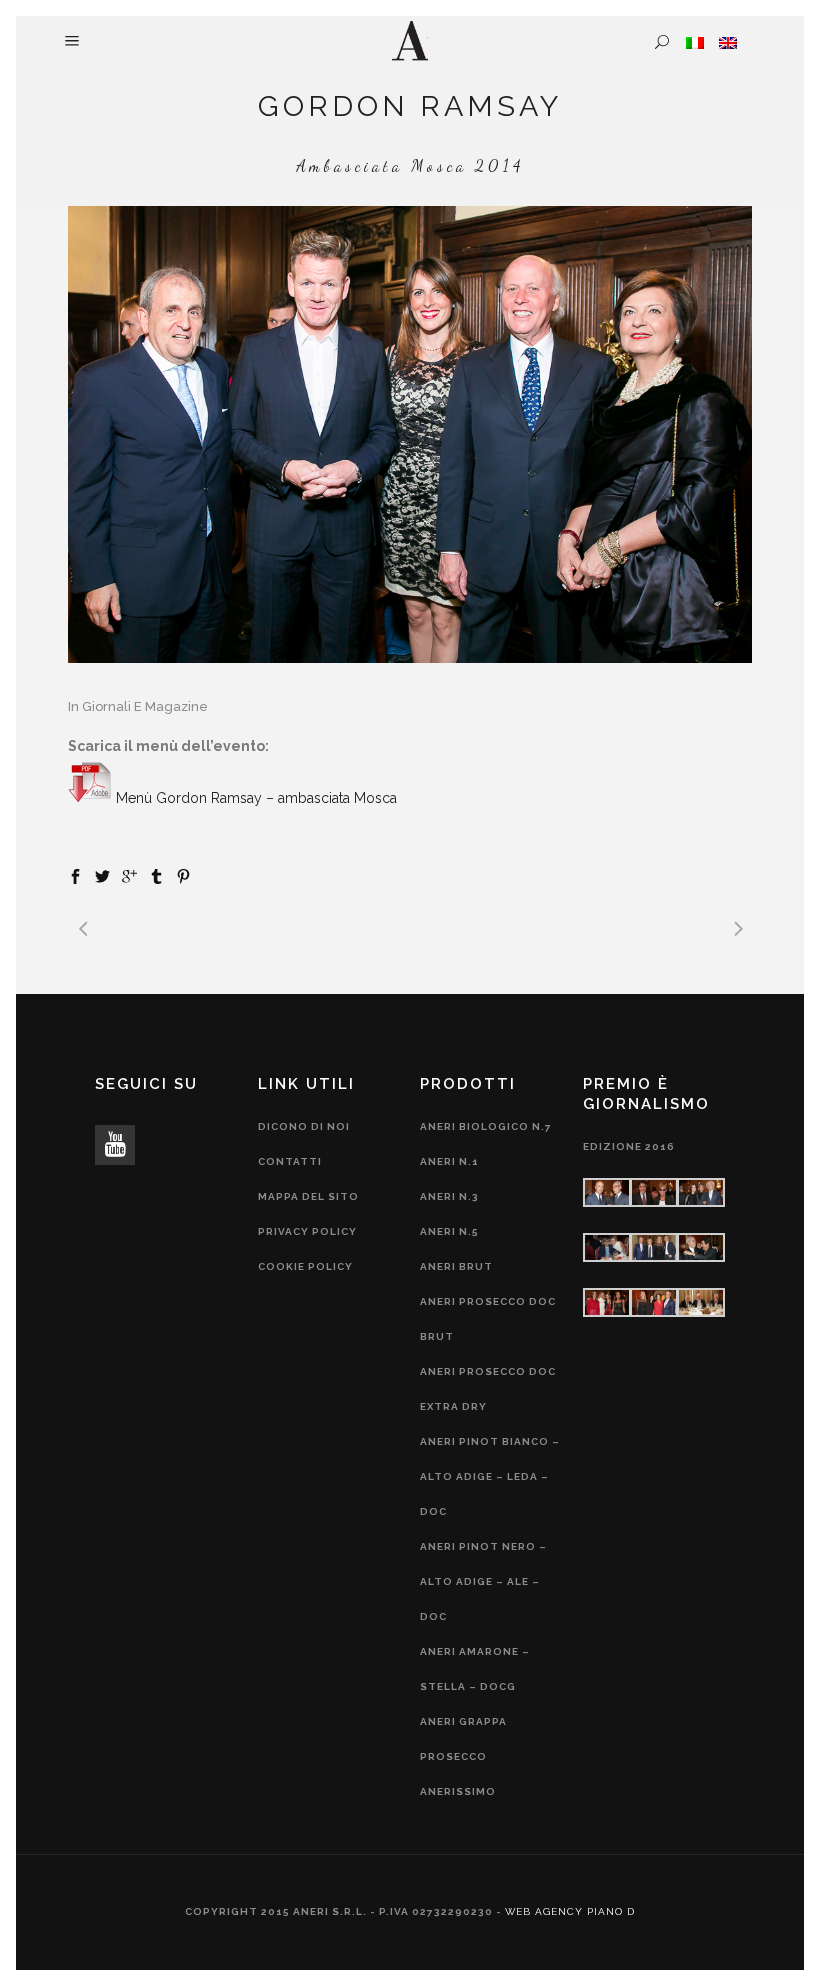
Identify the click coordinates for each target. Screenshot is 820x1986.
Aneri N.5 (449, 1231)
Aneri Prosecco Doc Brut (488, 1319)
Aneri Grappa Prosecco (463, 1739)
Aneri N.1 (449, 1161)
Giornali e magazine (145, 706)
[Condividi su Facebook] (75, 875)
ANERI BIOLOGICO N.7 (486, 1126)
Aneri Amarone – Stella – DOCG (475, 1669)
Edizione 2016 (629, 1146)
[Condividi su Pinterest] (183, 875)
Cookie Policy (305, 1266)
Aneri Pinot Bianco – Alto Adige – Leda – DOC (490, 1476)
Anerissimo (458, 1791)
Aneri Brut (456, 1266)
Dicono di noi (304, 1126)
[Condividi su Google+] (129, 875)
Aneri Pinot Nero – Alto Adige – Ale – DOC (483, 1581)
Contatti (290, 1161)
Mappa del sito (308, 1196)
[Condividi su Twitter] (102, 875)
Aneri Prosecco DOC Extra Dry (488, 1389)
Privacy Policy (307, 1231)
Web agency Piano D (570, 1911)
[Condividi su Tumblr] (156, 875)
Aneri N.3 (449, 1196)
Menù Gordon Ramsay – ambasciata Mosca (256, 798)
